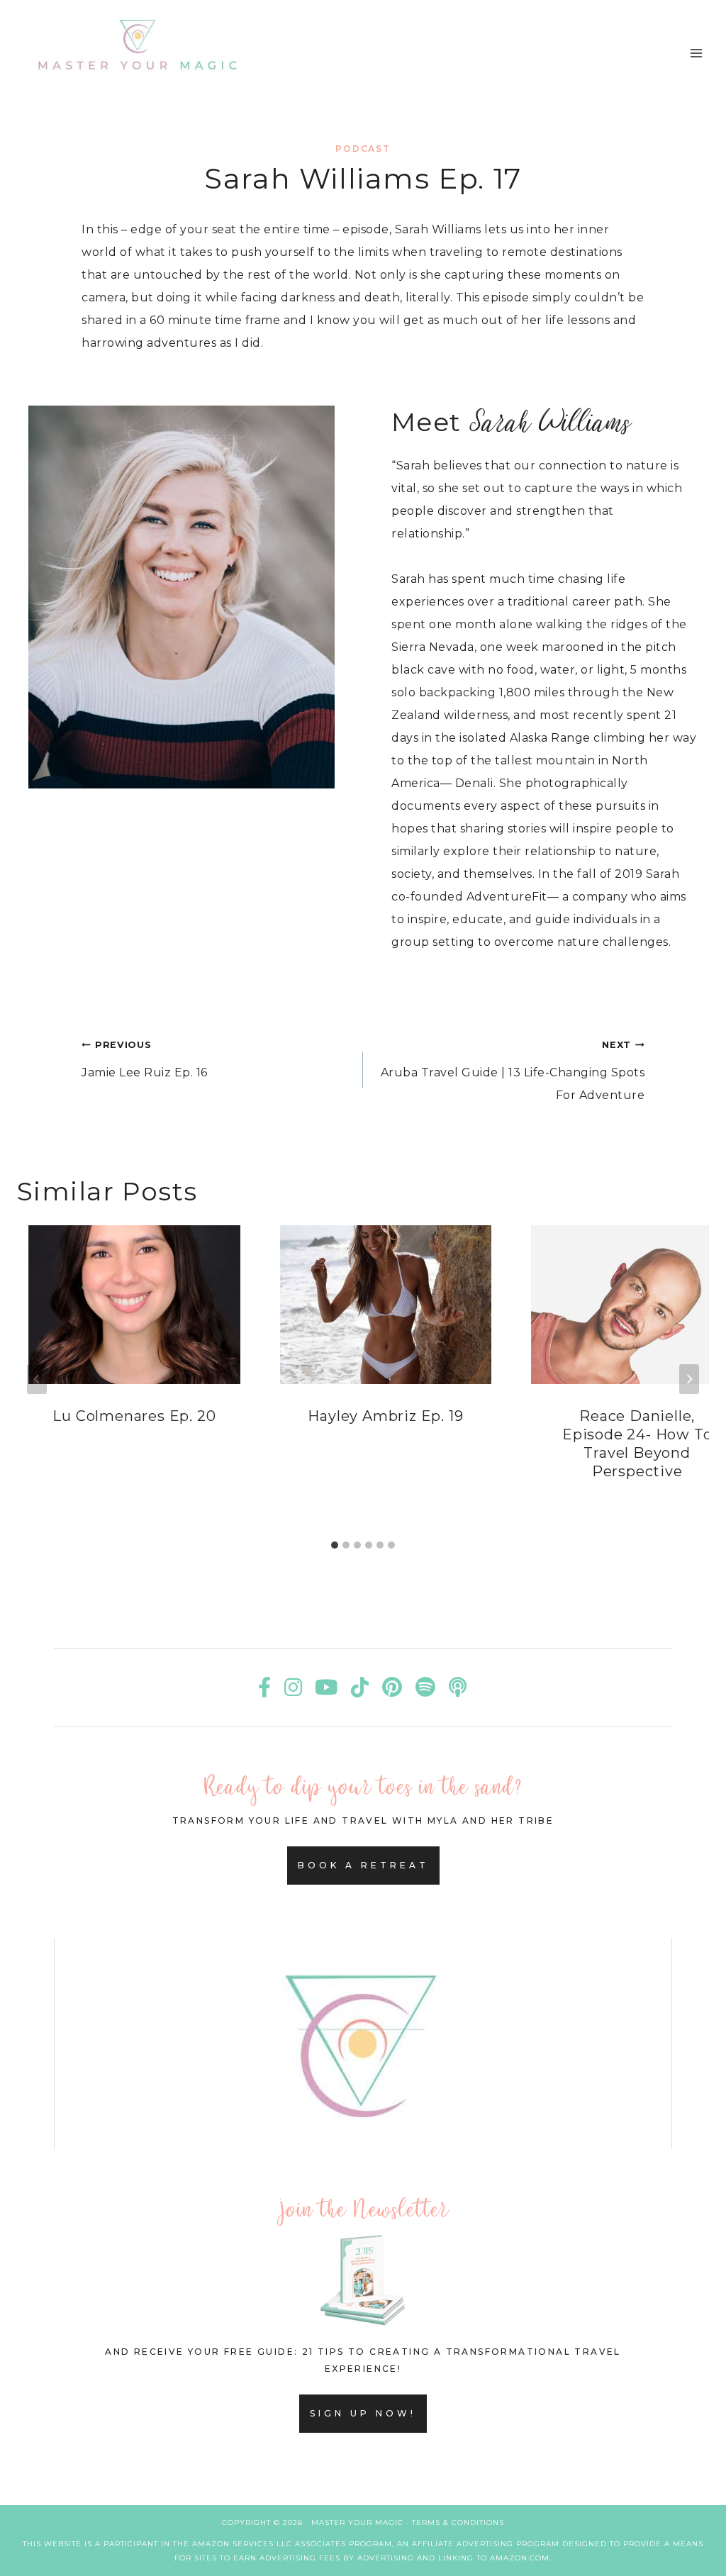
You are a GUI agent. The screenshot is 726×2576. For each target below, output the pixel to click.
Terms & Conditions (458, 2522)
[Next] (689, 1379)
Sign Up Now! (363, 2413)
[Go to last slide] (37, 1379)
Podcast (363, 149)
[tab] (335, 1545)
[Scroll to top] (682, 2547)
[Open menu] (696, 53)
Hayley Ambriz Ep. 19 (385, 1416)
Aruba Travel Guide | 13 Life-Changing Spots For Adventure (513, 1071)
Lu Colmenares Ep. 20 (134, 1416)
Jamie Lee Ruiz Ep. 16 (145, 1059)
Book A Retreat (363, 1865)
